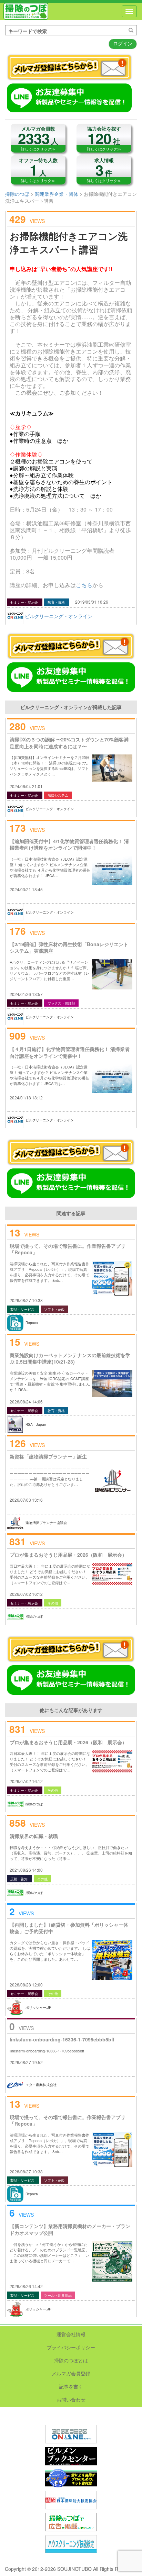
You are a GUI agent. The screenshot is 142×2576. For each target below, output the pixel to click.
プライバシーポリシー (71, 2347)
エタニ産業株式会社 (41, 2085)
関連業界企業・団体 (57, 194)
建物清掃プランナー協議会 (46, 1523)
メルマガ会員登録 (71, 2373)
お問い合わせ (71, 2399)
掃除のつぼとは (71, 2360)
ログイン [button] (123, 43)
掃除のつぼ (26, 11)
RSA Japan (36, 1424)
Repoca (32, 1323)
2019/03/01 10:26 (92, 602)
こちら (84, 585)
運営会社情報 (71, 2334)
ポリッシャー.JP (38, 2007)
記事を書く (71, 2386)
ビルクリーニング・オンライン (59, 616)
